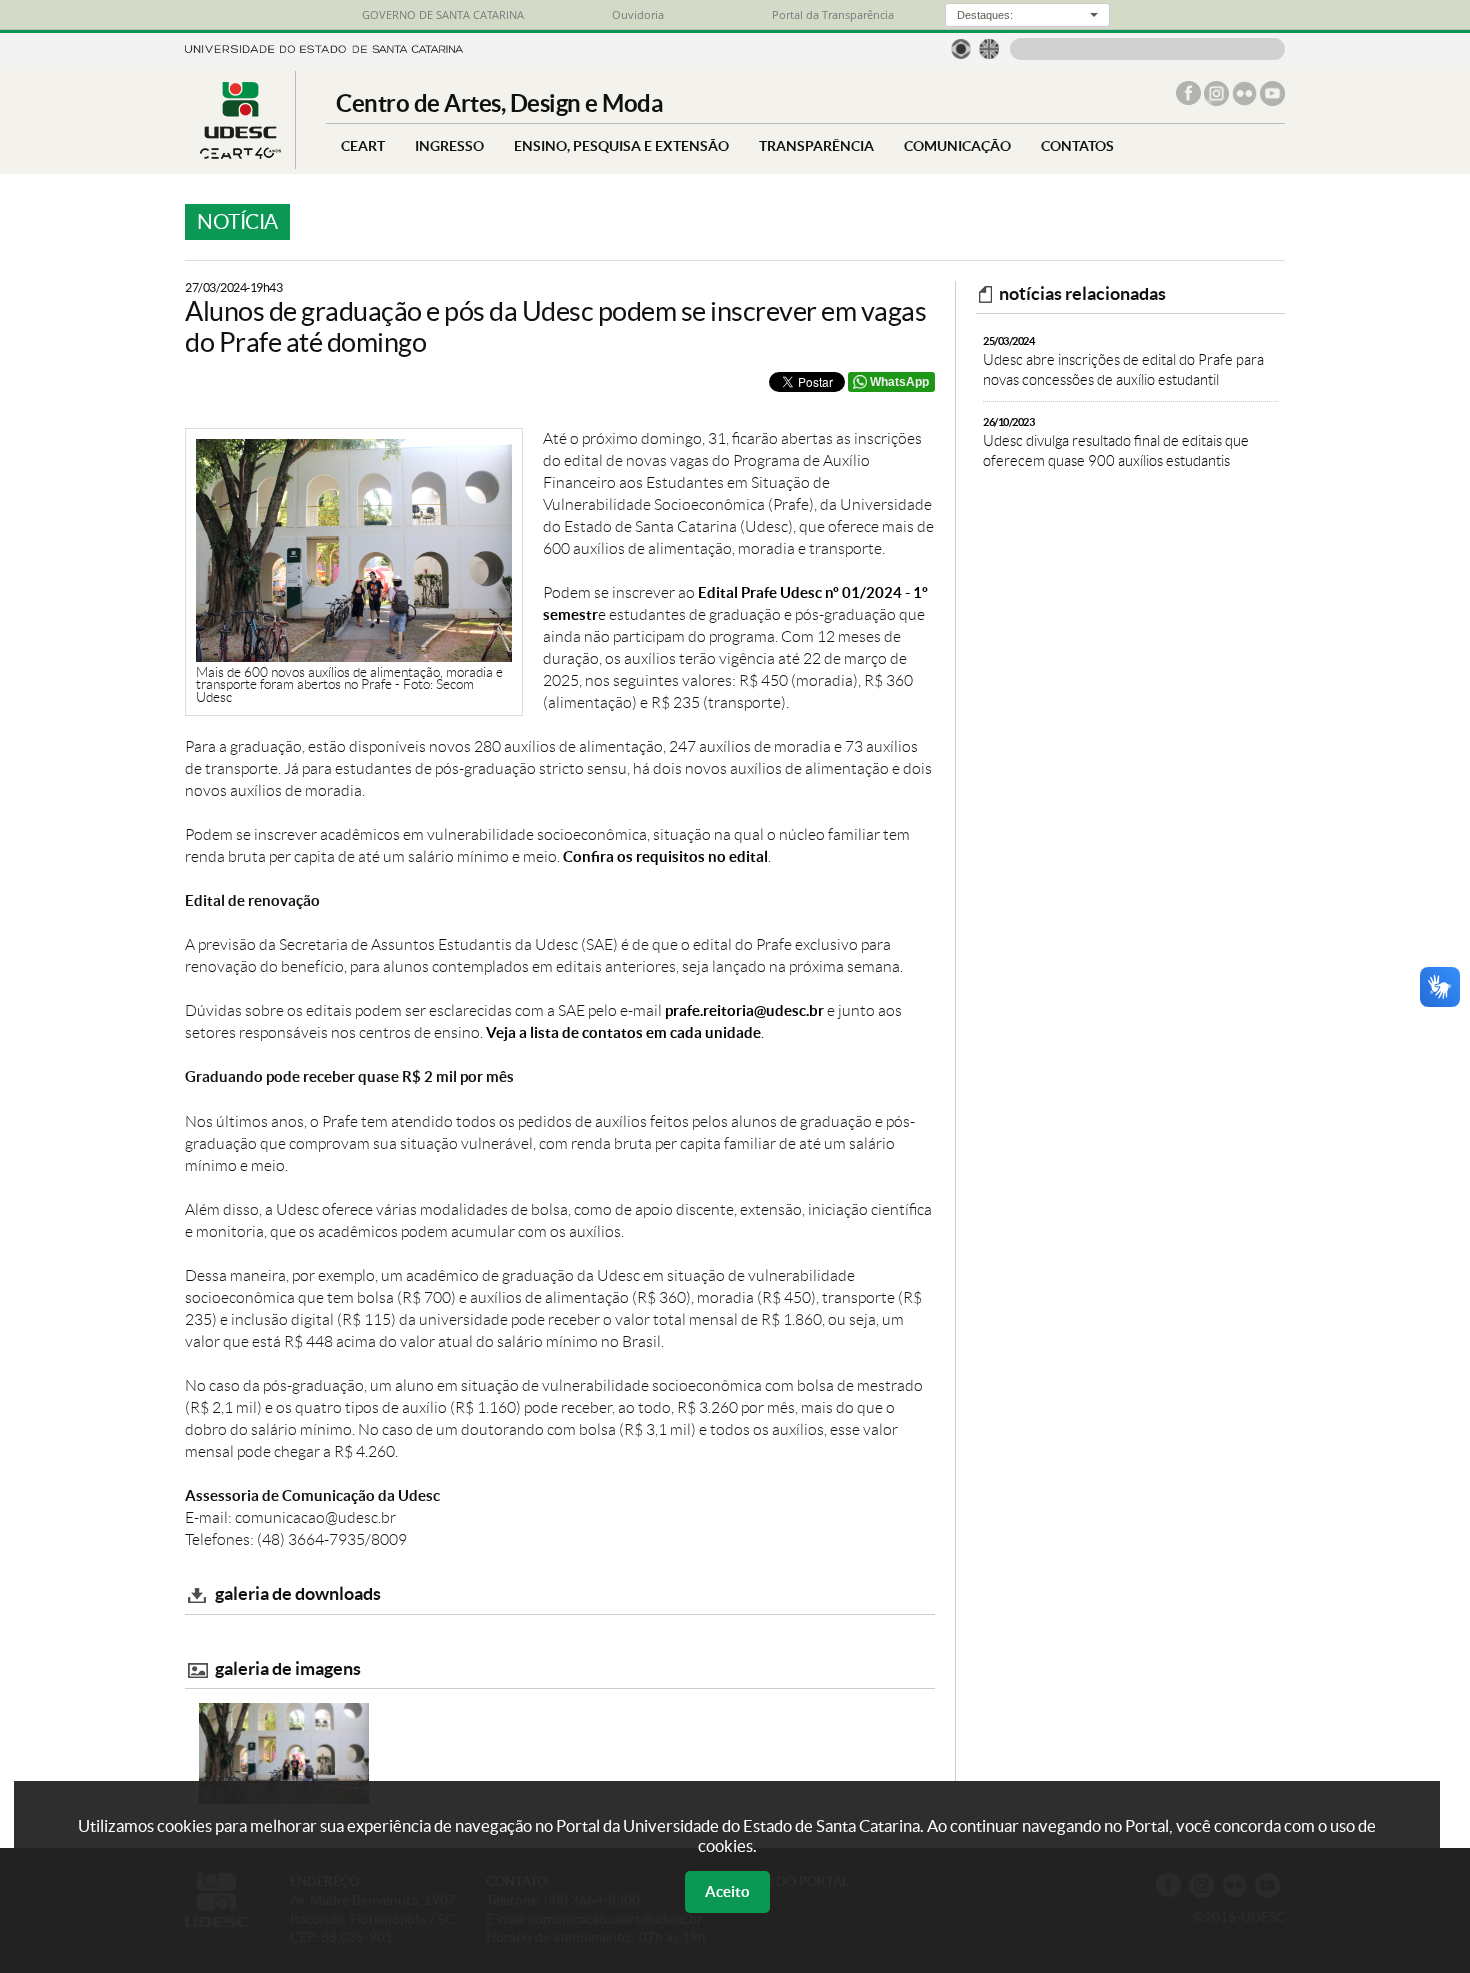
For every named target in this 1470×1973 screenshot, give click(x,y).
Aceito (727, 1891)
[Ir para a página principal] (240, 153)
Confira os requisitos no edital (665, 856)
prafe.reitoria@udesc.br (744, 1010)
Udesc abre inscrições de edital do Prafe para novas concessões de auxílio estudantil (1123, 361)
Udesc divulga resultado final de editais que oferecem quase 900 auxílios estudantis (1116, 442)
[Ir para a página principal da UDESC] (324, 47)
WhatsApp (899, 382)
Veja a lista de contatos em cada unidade (623, 1032)
